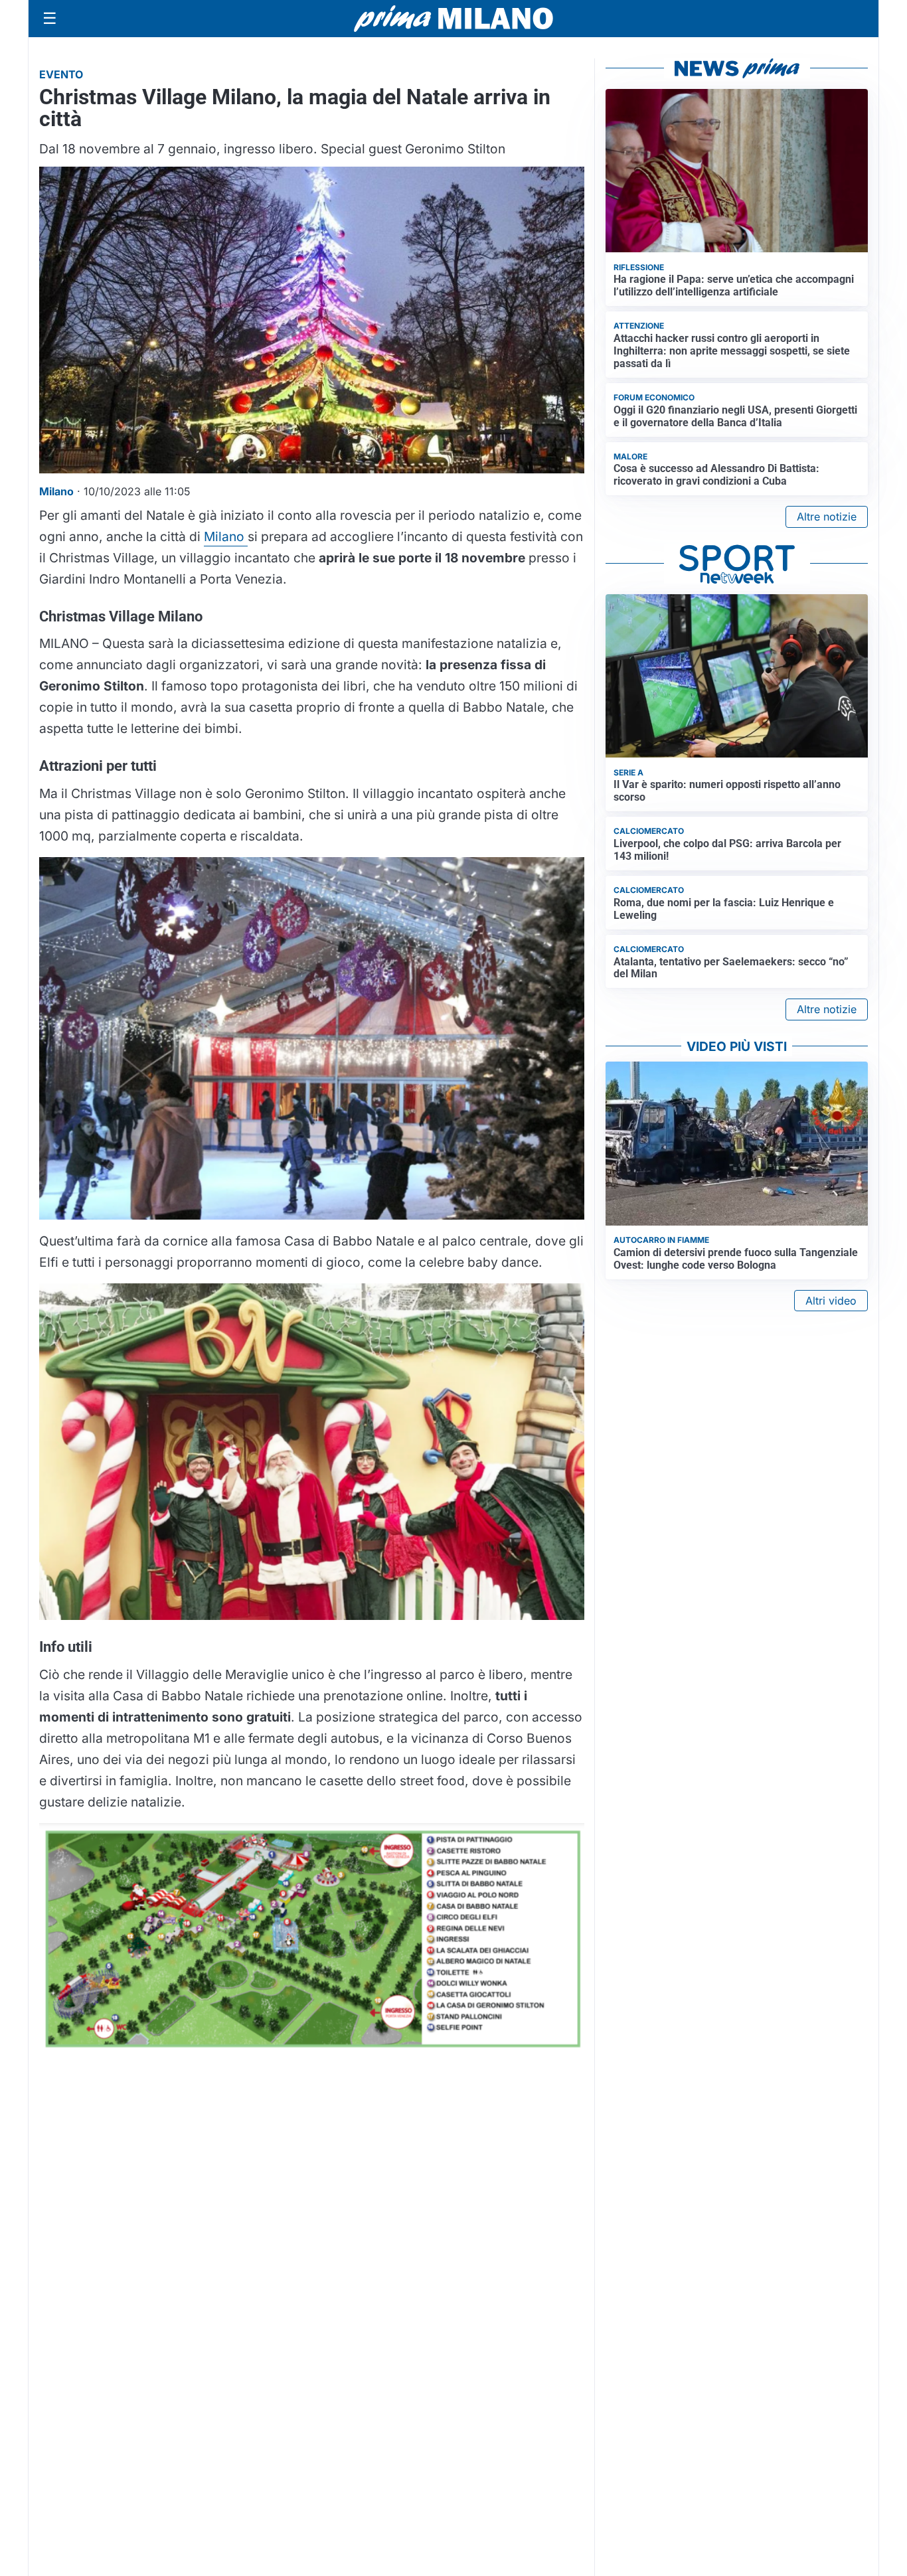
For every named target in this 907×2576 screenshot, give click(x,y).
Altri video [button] (831, 1301)
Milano (226, 536)
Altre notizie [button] (827, 517)
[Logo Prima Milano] (453, 19)
